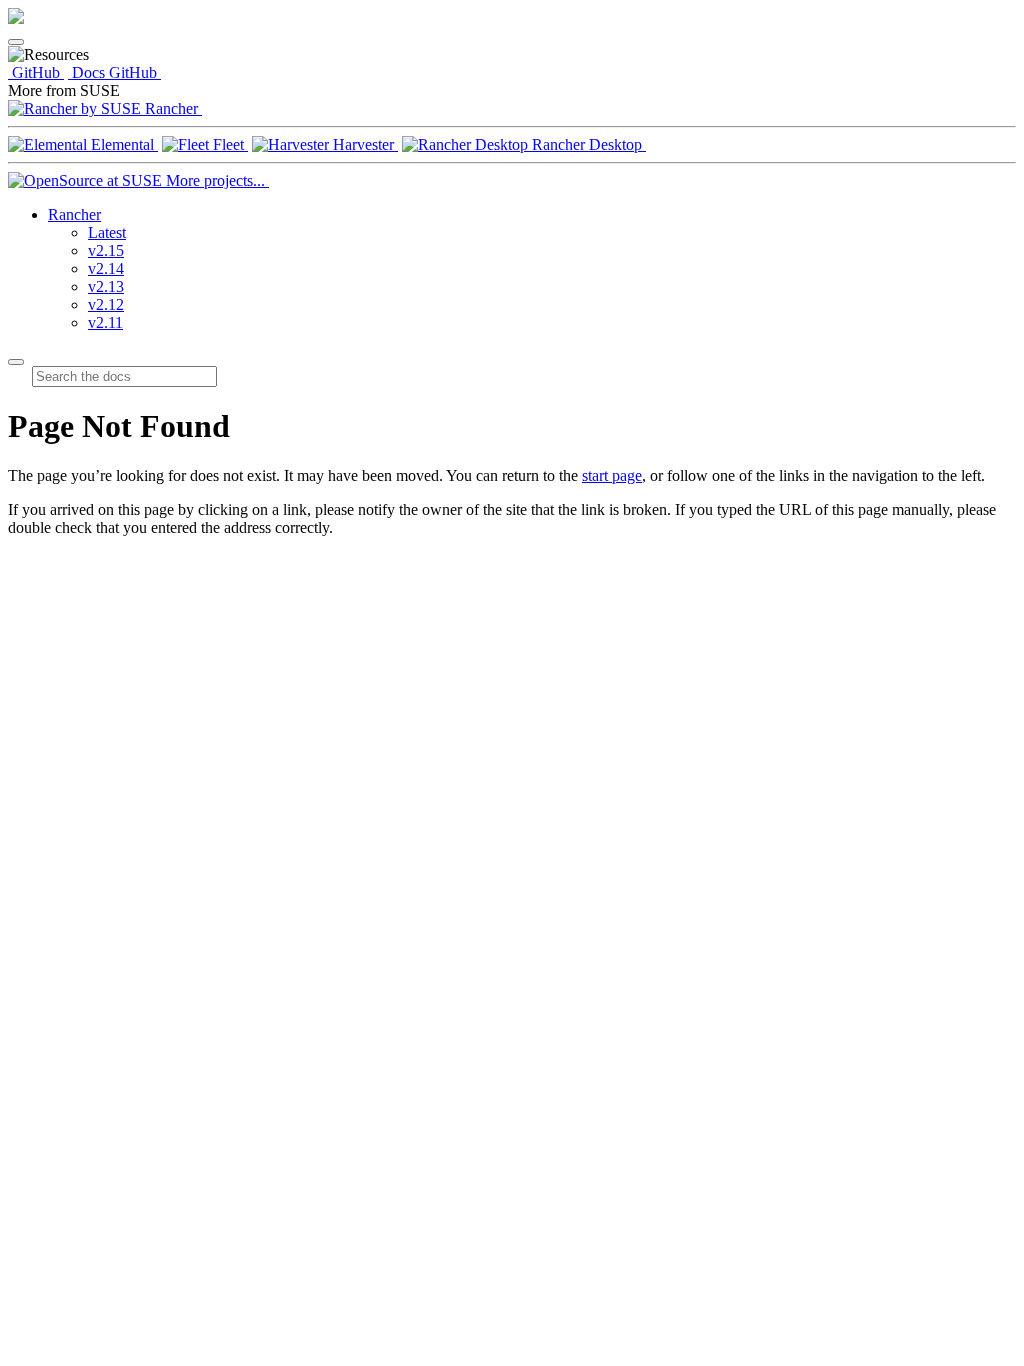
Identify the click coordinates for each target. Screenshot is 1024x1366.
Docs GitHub (114, 72)
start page (612, 475)
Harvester (363, 144)
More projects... (215, 180)
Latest (107, 232)
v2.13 (106, 286)
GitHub (36, 72)
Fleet (228, 144)
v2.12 (106, 304)
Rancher (171, 108)
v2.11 (105, 322)
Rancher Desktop (587, 144)
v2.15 (106, 250)
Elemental (122, 144)
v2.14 (106, 268)
